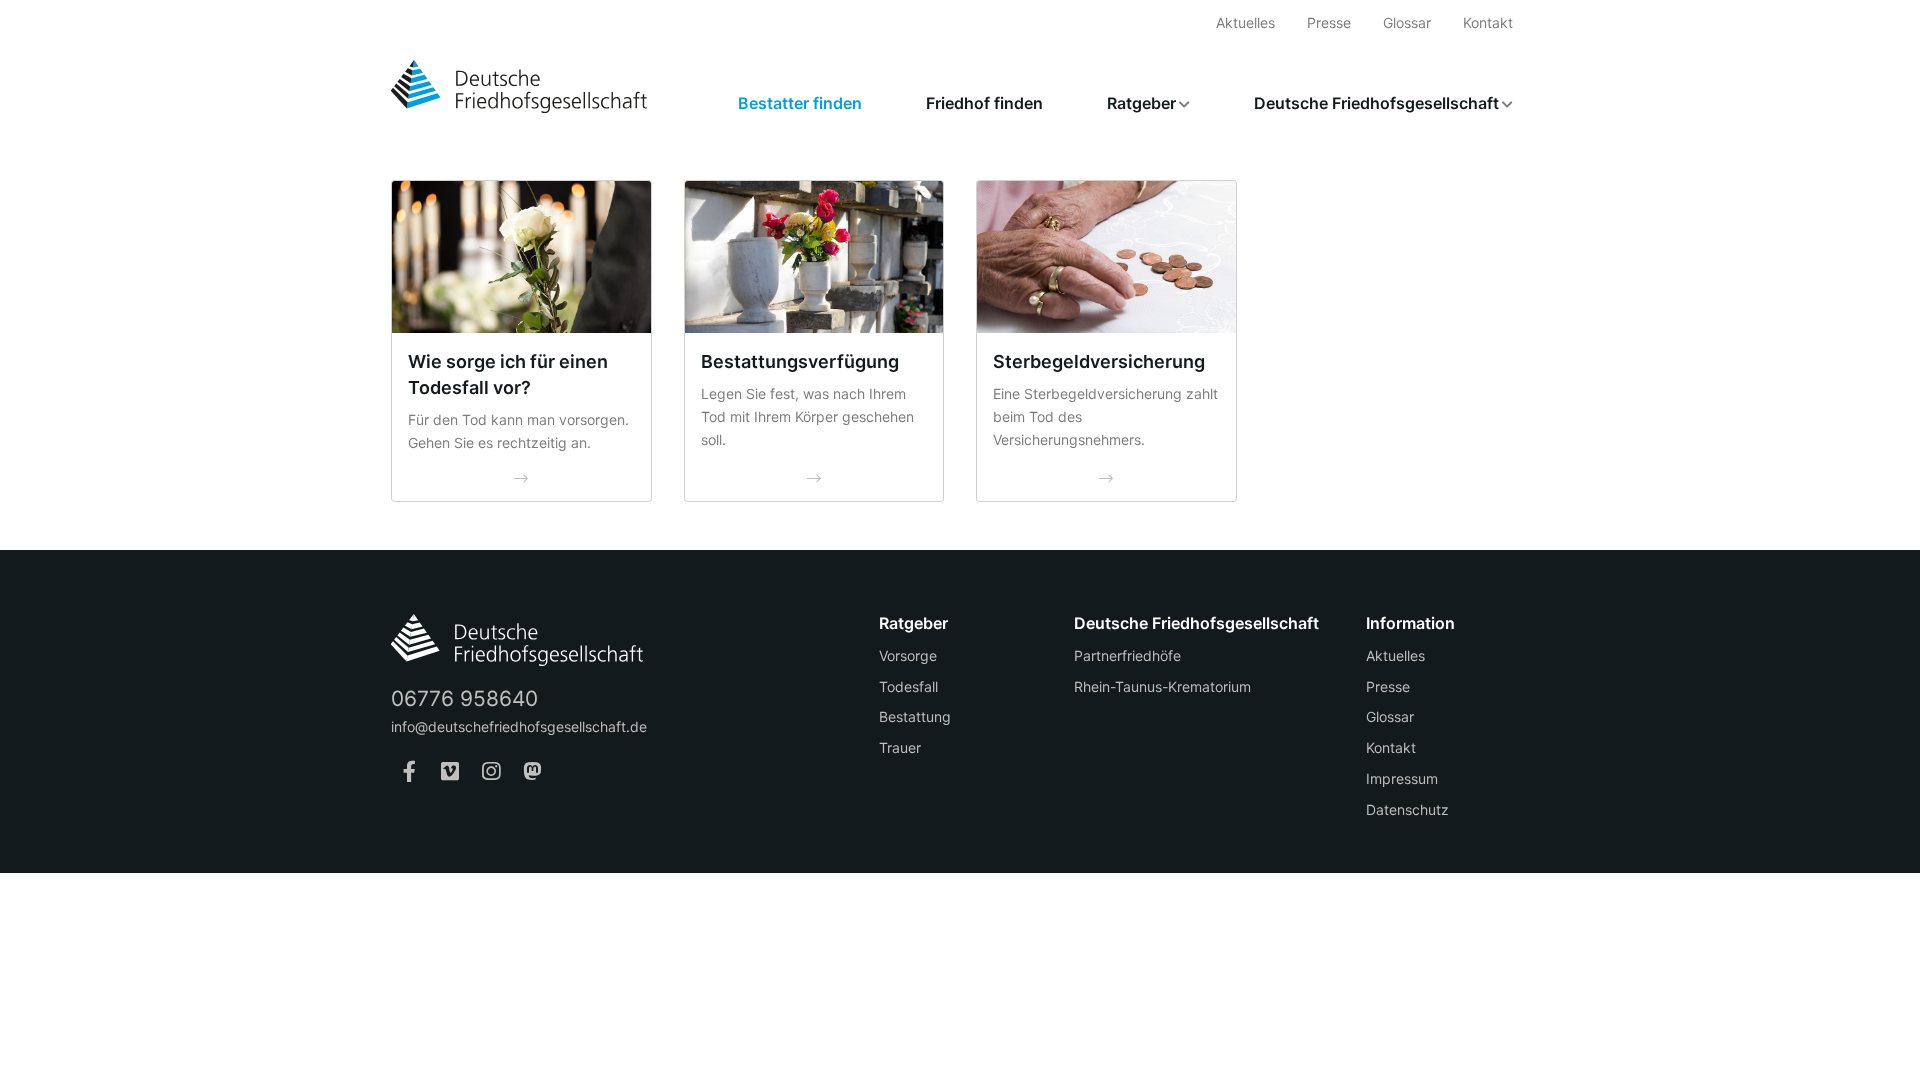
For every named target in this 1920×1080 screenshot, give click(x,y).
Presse (1329, 22)
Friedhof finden (984, 103)
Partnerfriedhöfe (1127, 655)
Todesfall (908, 686)
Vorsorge (908, 655)
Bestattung (915, 716)
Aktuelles (1245, 22)
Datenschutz (1407, 809)
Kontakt (1488, 22)
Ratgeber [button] (1141, 103)
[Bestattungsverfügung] (814, 257)
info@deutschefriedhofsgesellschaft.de (519, 726)
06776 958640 (464, 698)
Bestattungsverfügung (800, 361)
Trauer (900, 747)
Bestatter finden (800, 103)
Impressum (1402, 778)
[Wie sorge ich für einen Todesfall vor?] (521, 257)
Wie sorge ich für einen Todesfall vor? (508, 374)
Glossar (1407, 22)
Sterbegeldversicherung (1099, 361)
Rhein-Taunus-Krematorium (1162, 686)
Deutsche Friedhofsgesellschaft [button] (1376, 103)
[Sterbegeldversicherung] (1106, 257)
